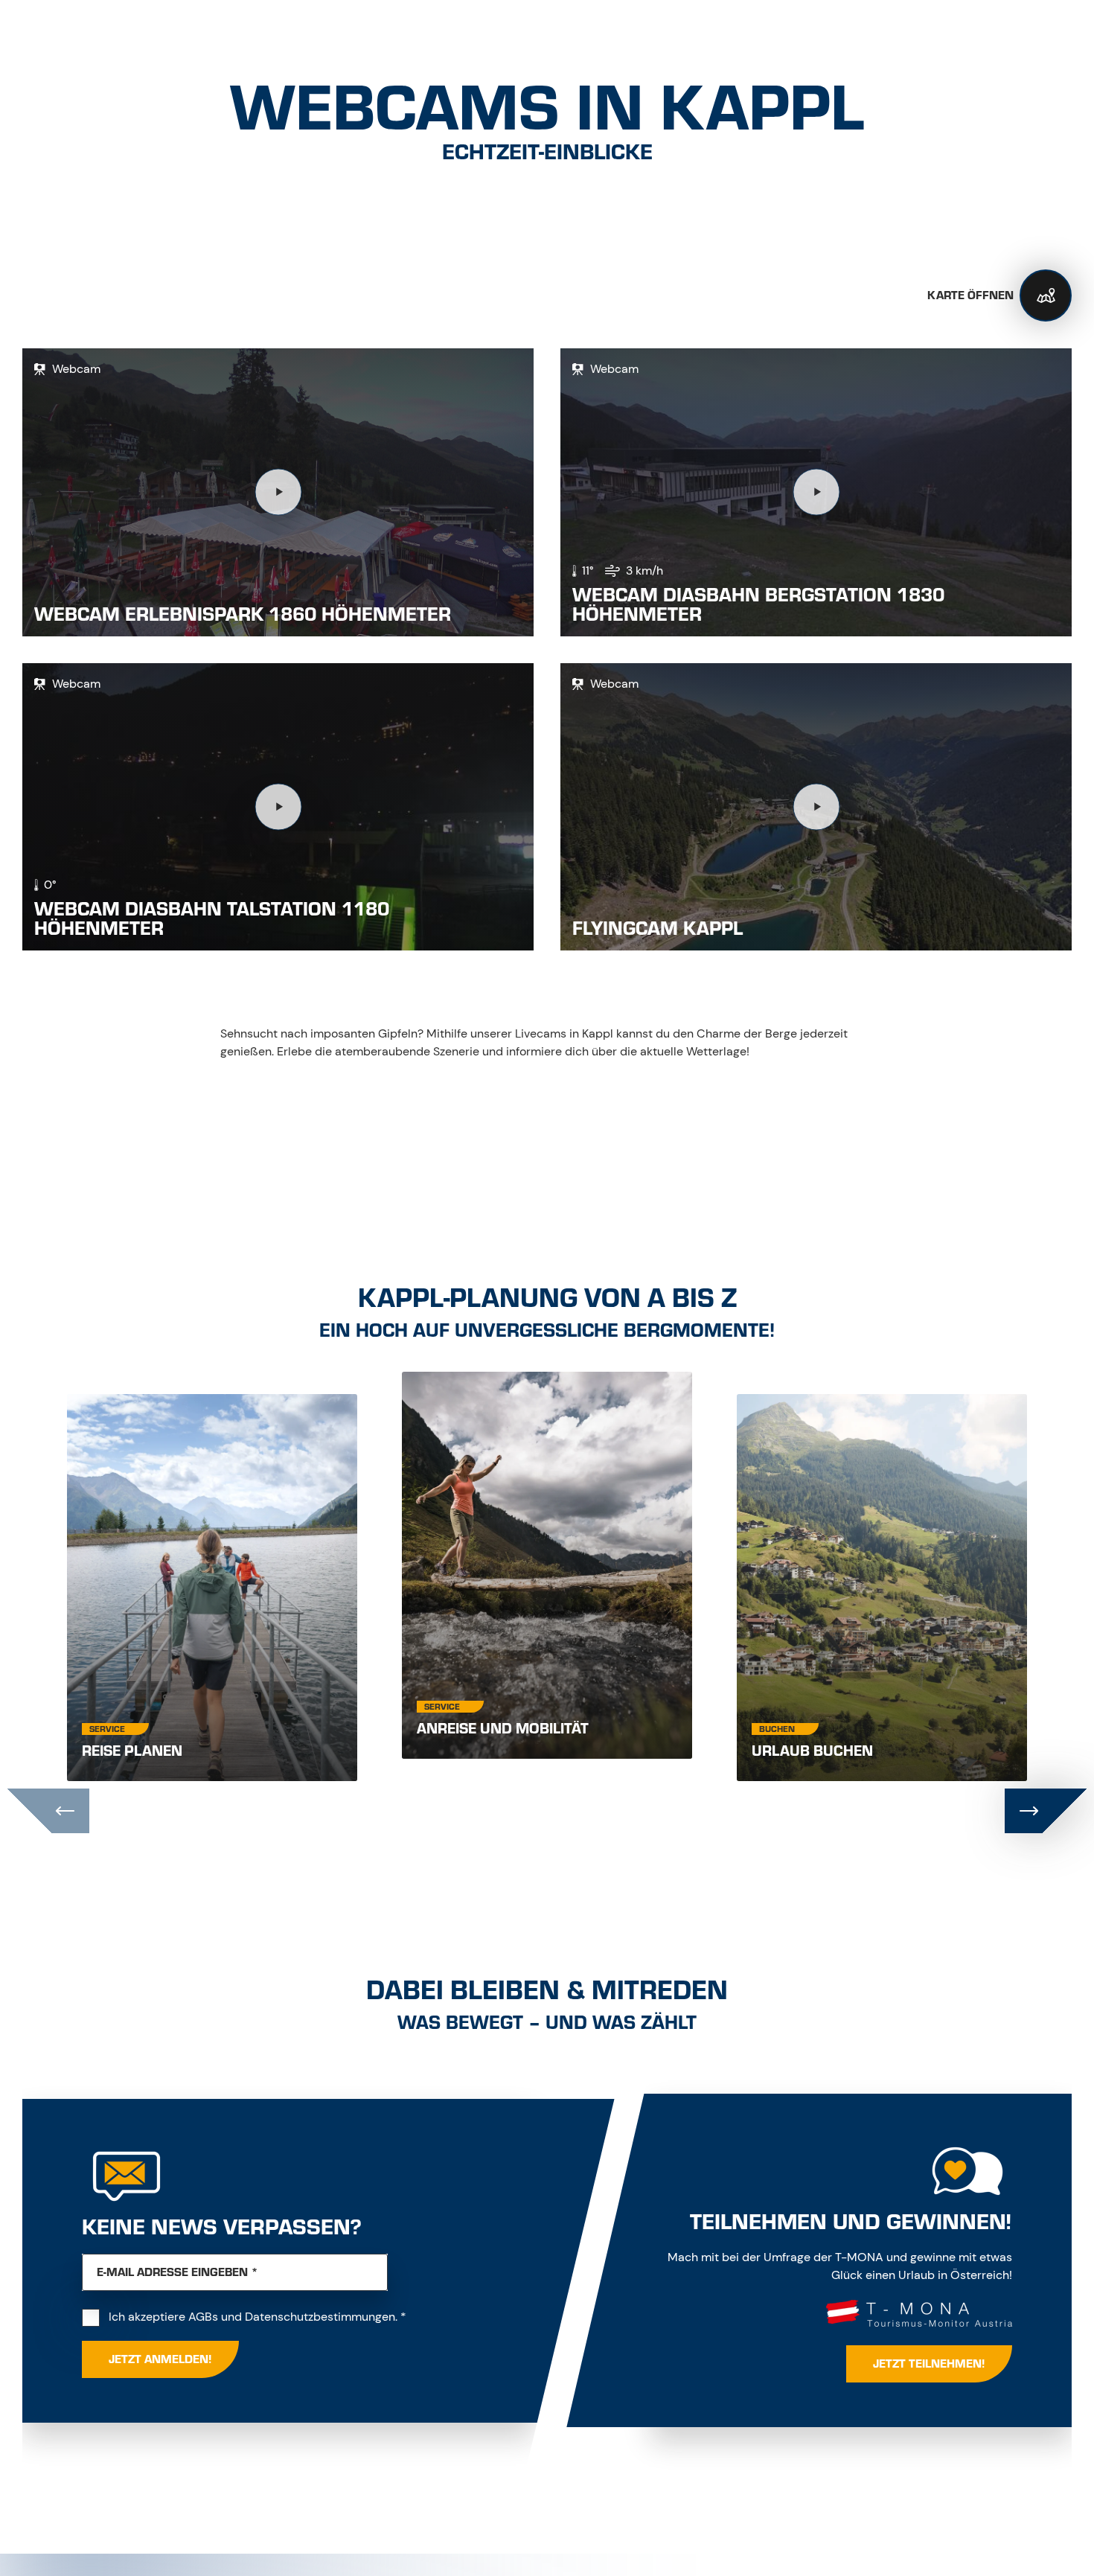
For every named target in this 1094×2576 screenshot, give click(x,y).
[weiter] (1046, 1811)
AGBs (203, 2317)
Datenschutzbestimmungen (320, 2317)
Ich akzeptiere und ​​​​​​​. (257, 2316)
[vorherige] (48, 1811)
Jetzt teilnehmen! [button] (929, 2364)
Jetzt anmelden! (160, 2359)
